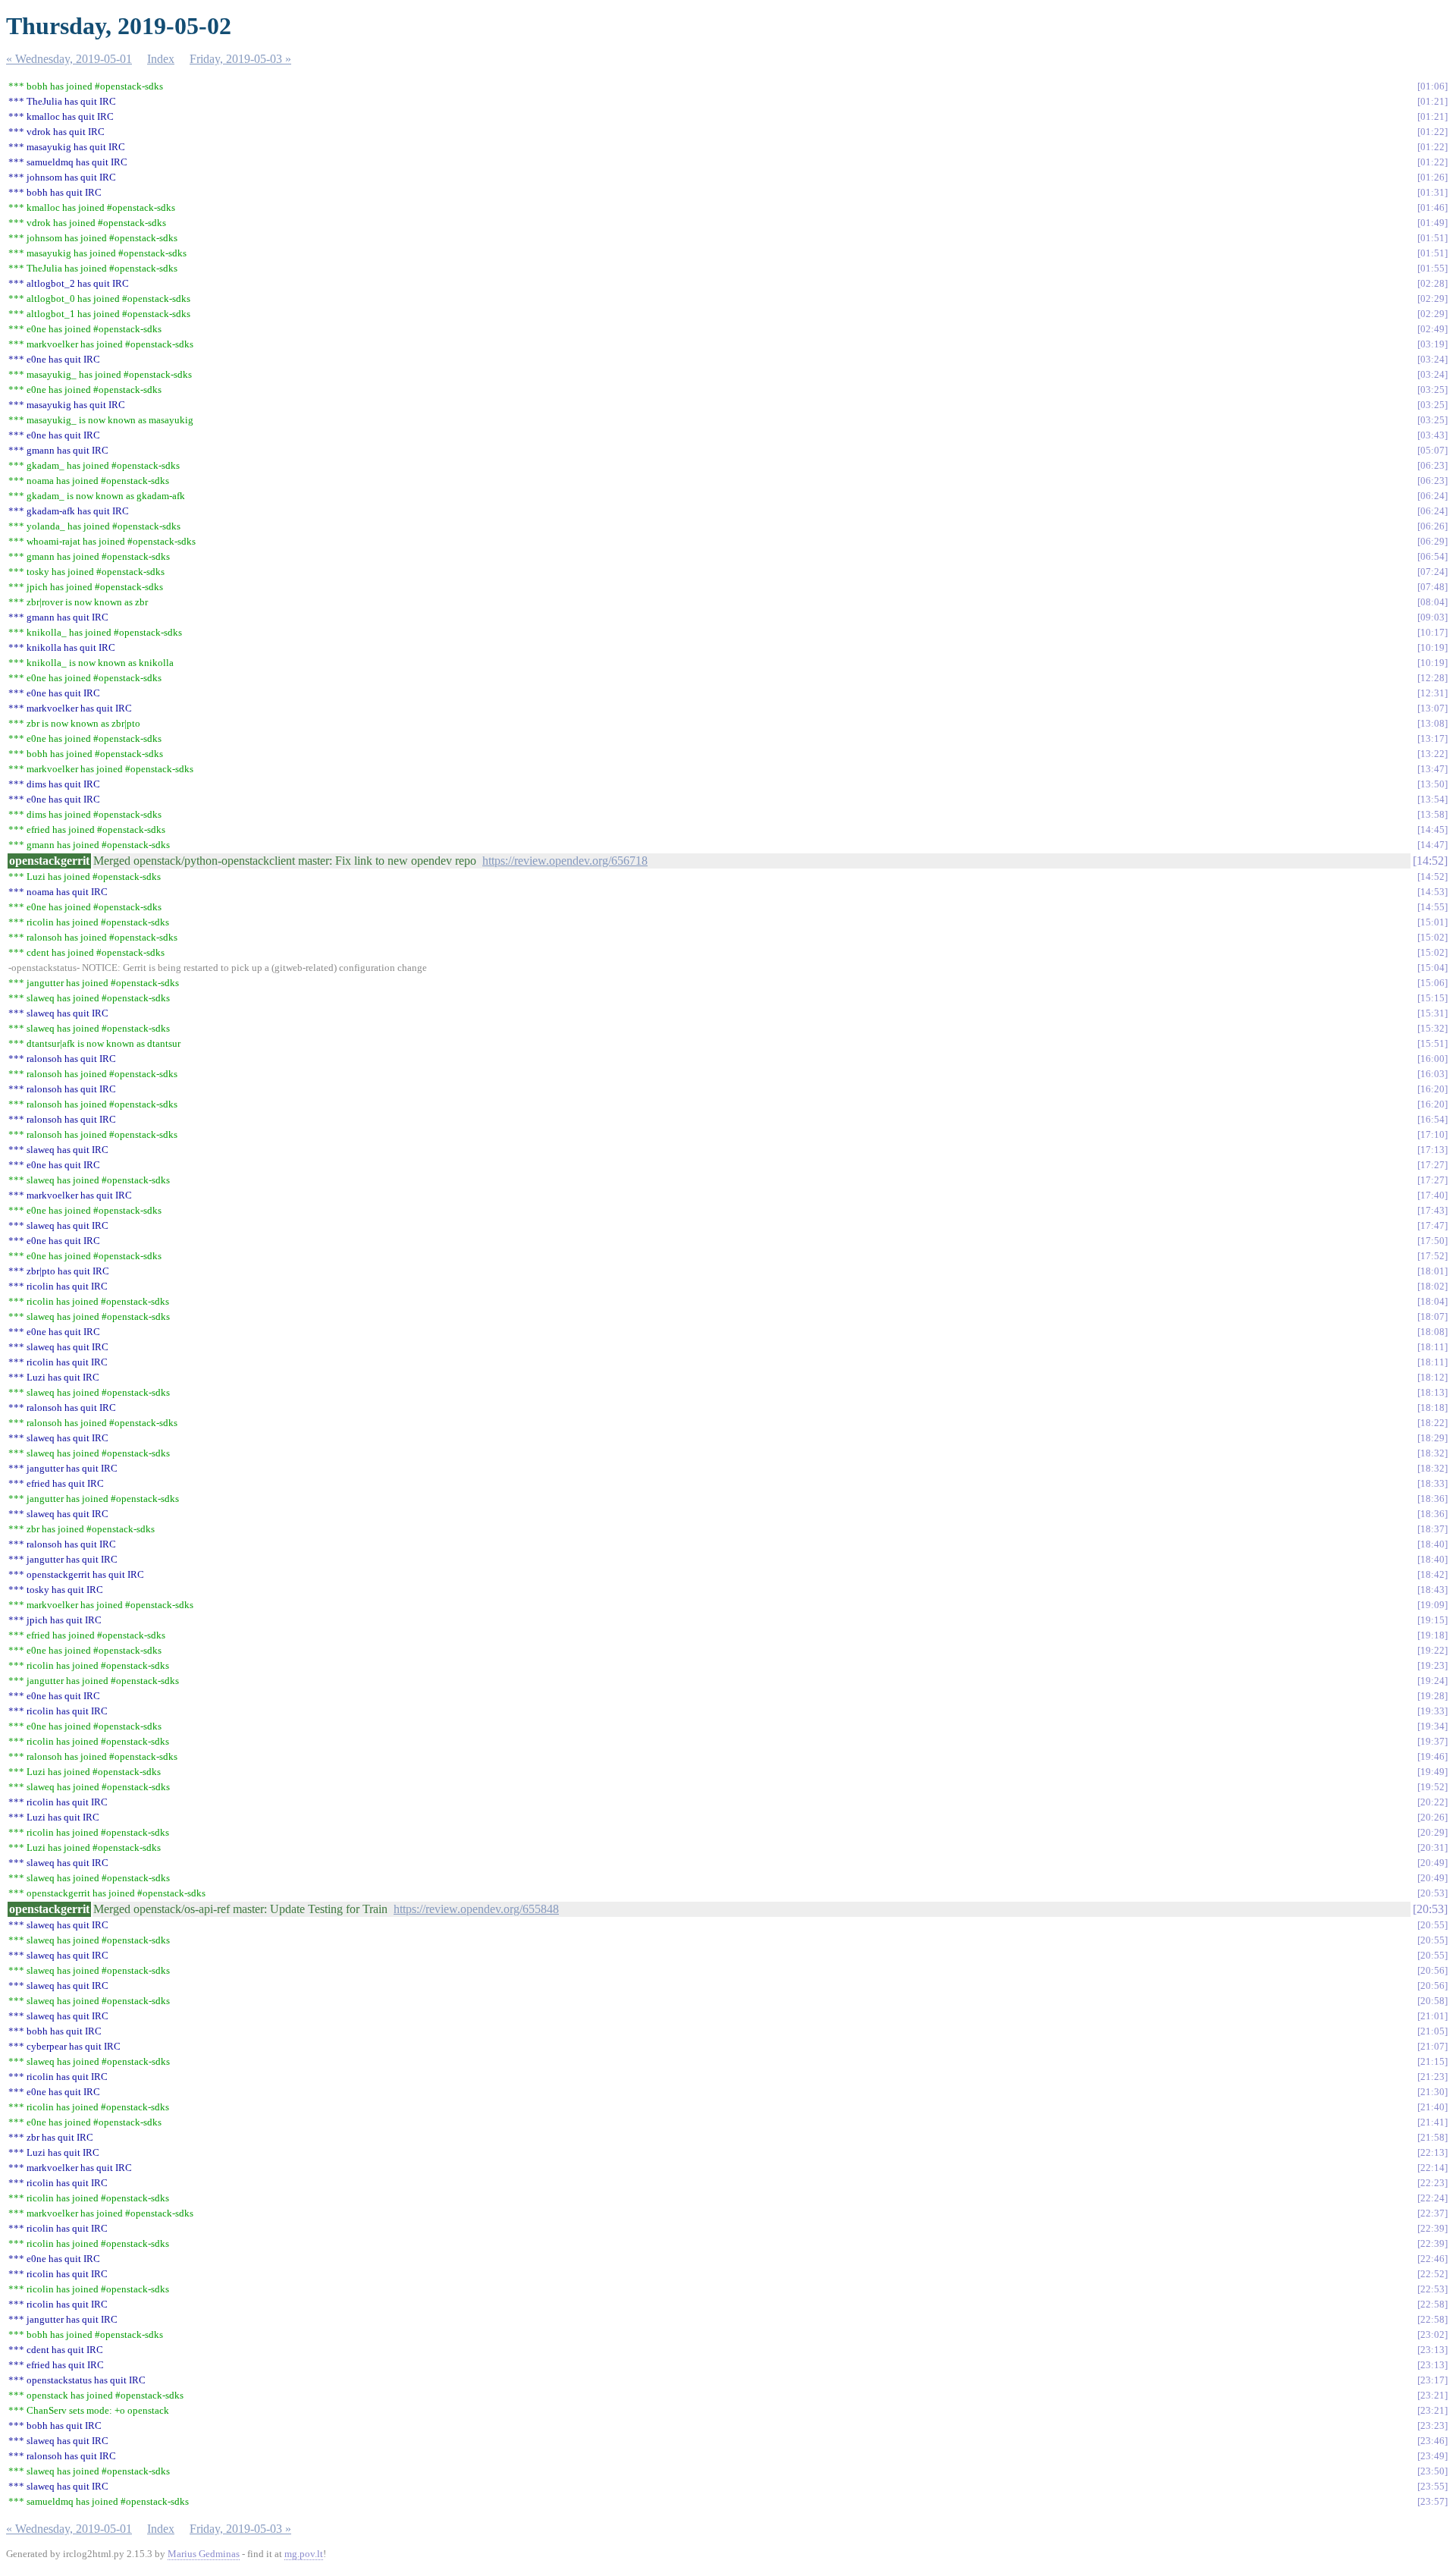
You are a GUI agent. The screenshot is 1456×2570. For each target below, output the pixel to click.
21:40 (1432, 2107)
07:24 (1432, 572)
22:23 (1432, 2183)
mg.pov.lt (304, 2554)
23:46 (1432, 2441)
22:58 (1432, 2304)
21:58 (1432, 2137)
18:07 (1432, 1316)
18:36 (1432, 1499)
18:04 (1432, 1301)
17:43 (1432, 1210)
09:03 (1432, 617)
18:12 (1432, 1377)
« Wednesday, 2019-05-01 (69, 59)
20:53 (1432, 1893)
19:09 (1432, 1605)
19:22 (1432, 1650)
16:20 (1432, 1089)
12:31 (1432, 693)
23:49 (1432, 2456)
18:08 (1432, 1332)
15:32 (1432, 1028)
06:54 (1432, 556)
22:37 (1432, 2213)
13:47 (1432, 769)
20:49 (1432, 1863)
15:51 (1432, 1043)
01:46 (1432, 207)
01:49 (1432, 223)
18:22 (1432, 1423)
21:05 (1432, 2031)
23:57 (1432, 2501)
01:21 (1432, 101)
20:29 (1432, 1832)
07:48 (1432, 587)
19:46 (1432, 1756)
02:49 (1432, 329)
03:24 (1432, 359)
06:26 (1432, 526)
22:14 (1432, 2168)
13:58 (1432, 814)
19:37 (1432, 1741)
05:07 (1432, 450)
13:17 (1432, 738)
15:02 (1432, 937)
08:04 (1432, 602)
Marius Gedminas (204, 2554)
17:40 (1432, 1195)
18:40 (1432, 1544)
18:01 (1432, 1271)
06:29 (1432, 541)
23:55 (1432, 2486)
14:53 (1432, 892)
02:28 (1432, 283)
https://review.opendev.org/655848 (476, 1909)
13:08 (1432, 723)
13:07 (1432, 708)
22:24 (1432, 2198)
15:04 (1432, 968)
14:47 (1432, 845)
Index (161, 59)
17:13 (1432, 1150)
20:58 (1432, 2001)
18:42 (1432, 1574)
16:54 (1432, 1119)
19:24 (1432, 1681)
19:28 (1432, 1696)
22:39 (1432, 2228)
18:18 (1432, 1408)
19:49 (1432, 1772)
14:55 (1432, 907)
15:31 (1432, 1013)
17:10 (1432, 1134)
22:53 (1432, 2289)
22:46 (1432, 2259)
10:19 (1432, 647)
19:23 (1432, 1665)
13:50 (1432, 784)
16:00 (1432, 1059)
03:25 (1432, 390)
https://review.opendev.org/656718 (565, 861)
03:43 (1432, 435)
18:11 (1432, 1347)
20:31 (1432, 1847)
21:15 (1432, 2061)
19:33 (1432, 1711)
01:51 (1432, 238)
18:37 (1432, 1529)
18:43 (1432, 1590)
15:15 (1432, 998)
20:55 (1432, 1925)
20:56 (1432, 1970)
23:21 (1432, 2395)
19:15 (1432, 1620)
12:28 (1432, 678)
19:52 (1432, 1787)
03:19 (1432, 344)
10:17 (1432, 632)
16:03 (1432, 1074)
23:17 (1432, 2380)
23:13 (1432, 2350)
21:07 (1432, 2046)
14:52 (1430, 861)
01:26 (1432, 177)
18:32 (1432, 1453)
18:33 (1432, 1483)
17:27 (1432, 1165)
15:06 (1432, 983)
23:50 (1432, 2471)
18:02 (1432, 1286)
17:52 (1432, 1256)
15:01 (1432, 922)
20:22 (1432, 1802)
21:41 (1432, 2122)
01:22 (1432, 132)
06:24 (1432, 496)
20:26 (1432, 1817)
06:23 (1432, 465)
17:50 (1432, 1241)
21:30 (1432, 2092)
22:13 (1432, 2152)
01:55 (1432, 268)
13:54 (1432, 799)
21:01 (1432, 2016)
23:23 (1432, 2425)
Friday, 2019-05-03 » (240, 59)
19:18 (1432, 1635)
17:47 (1432, 1225)
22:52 (1432, 2274)
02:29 (1432, 298)
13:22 (1432, 754)
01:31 (1432, 192)
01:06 (1432, 86)
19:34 (1432, 1726)
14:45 (1432, 829)
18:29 (1432, 1438)
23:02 (1432, 2334)
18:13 (1432, 1392)
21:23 (1432, 2077)
